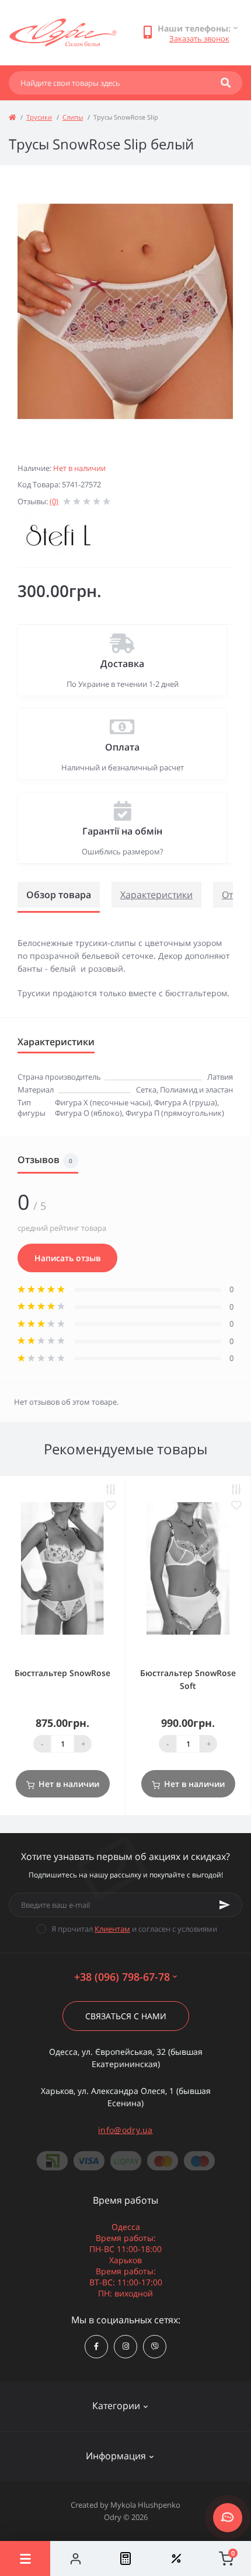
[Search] (226, 83)
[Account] (75, 2558)
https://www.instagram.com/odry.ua (125, 2347)
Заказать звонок (199, 39)
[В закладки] (111, 1505)
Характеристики (156, 895)
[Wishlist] (176, 2558)
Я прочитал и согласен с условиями (134, 1929)
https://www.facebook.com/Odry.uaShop (96, 2347)
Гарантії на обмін (122, 831)
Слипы (73, 117)
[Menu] (25, 2558)
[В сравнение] (111, 1490)
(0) (54, 501)
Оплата (122, 747)
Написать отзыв (67, 1258)
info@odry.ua (125, 2130)
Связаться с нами (126, 2016)
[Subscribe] (225, 1905)
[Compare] (125, 2558)
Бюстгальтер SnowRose (62, 1673)
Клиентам (112, 1929)
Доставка (122, 664)
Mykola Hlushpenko (145, 2505)
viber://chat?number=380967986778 (155, 2347)
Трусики (39, 117)
